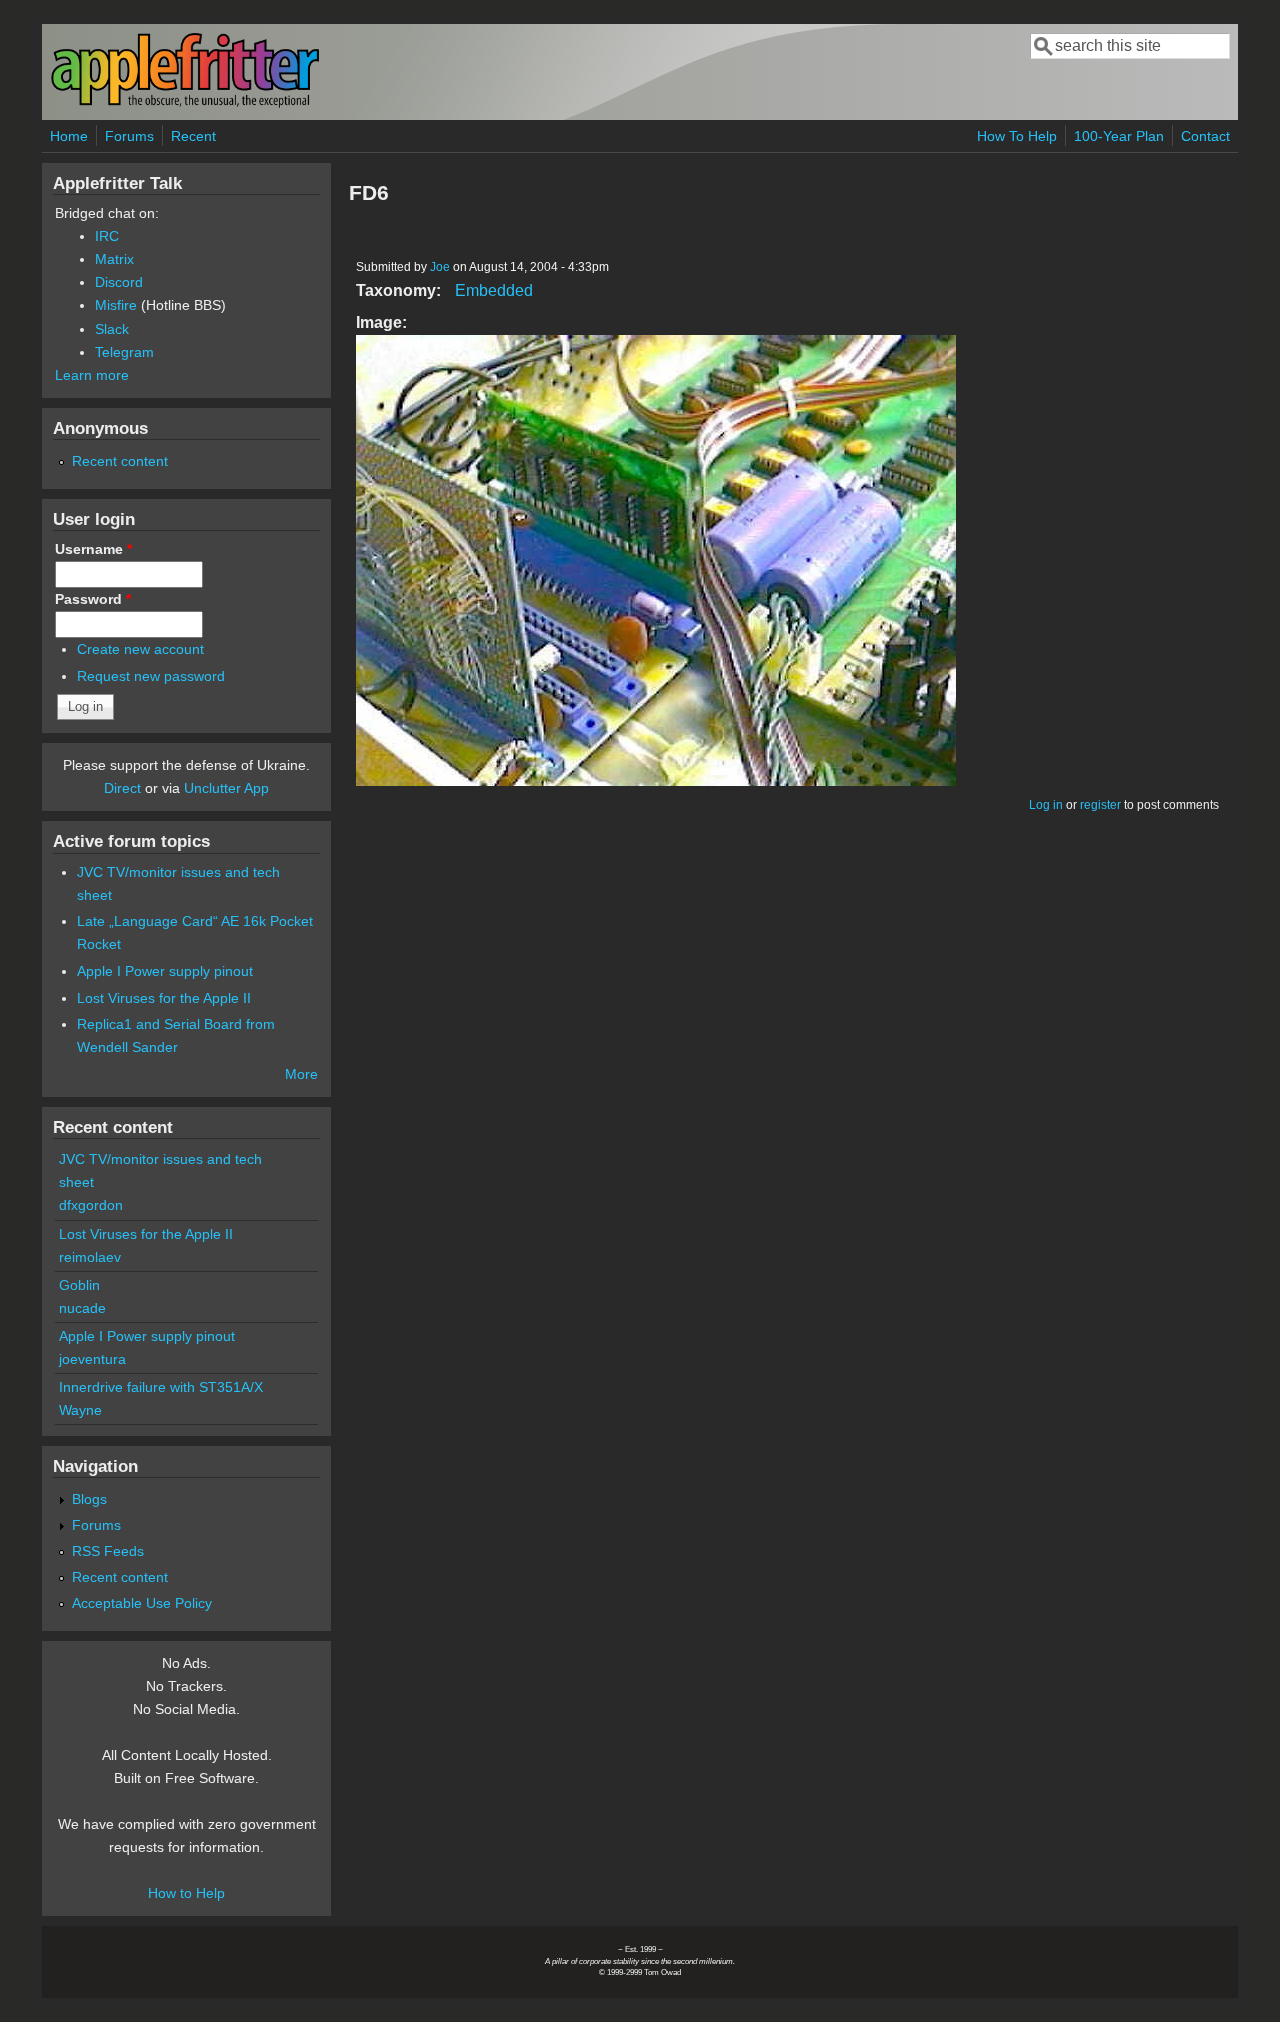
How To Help (1017, 136)
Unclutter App (226, 788)
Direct (122, 788)
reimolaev (90, 1257)
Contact (1205, 136)
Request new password (151, 676)
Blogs (89, 1499)
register (1100, 805)
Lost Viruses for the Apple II (164, 998)
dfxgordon (91, 1205)
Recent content (120, 461)
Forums (129, 136)
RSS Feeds (108, 1551)
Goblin (79, 1285)
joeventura (92, 1359)
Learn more (92, 375)
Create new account (140, 649)
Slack (112, 329)
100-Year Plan (1119, 136)
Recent (193, 136)
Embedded (494, 290)
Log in (1046, 805)
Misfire (116, 305)
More (301, 1074)
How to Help (186, 1893)
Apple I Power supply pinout (165, 971)
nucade (82, 1308)
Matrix (114, 259)
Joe (440, 267)
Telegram (124, 352)
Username (93, 549)
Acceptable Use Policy (142, 1603)
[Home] (185, 103)
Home (69, 136)
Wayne (80, 1410)
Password (93, 599)
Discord (119, 282)
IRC (107, 236)
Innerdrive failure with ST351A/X (161, 1387)
